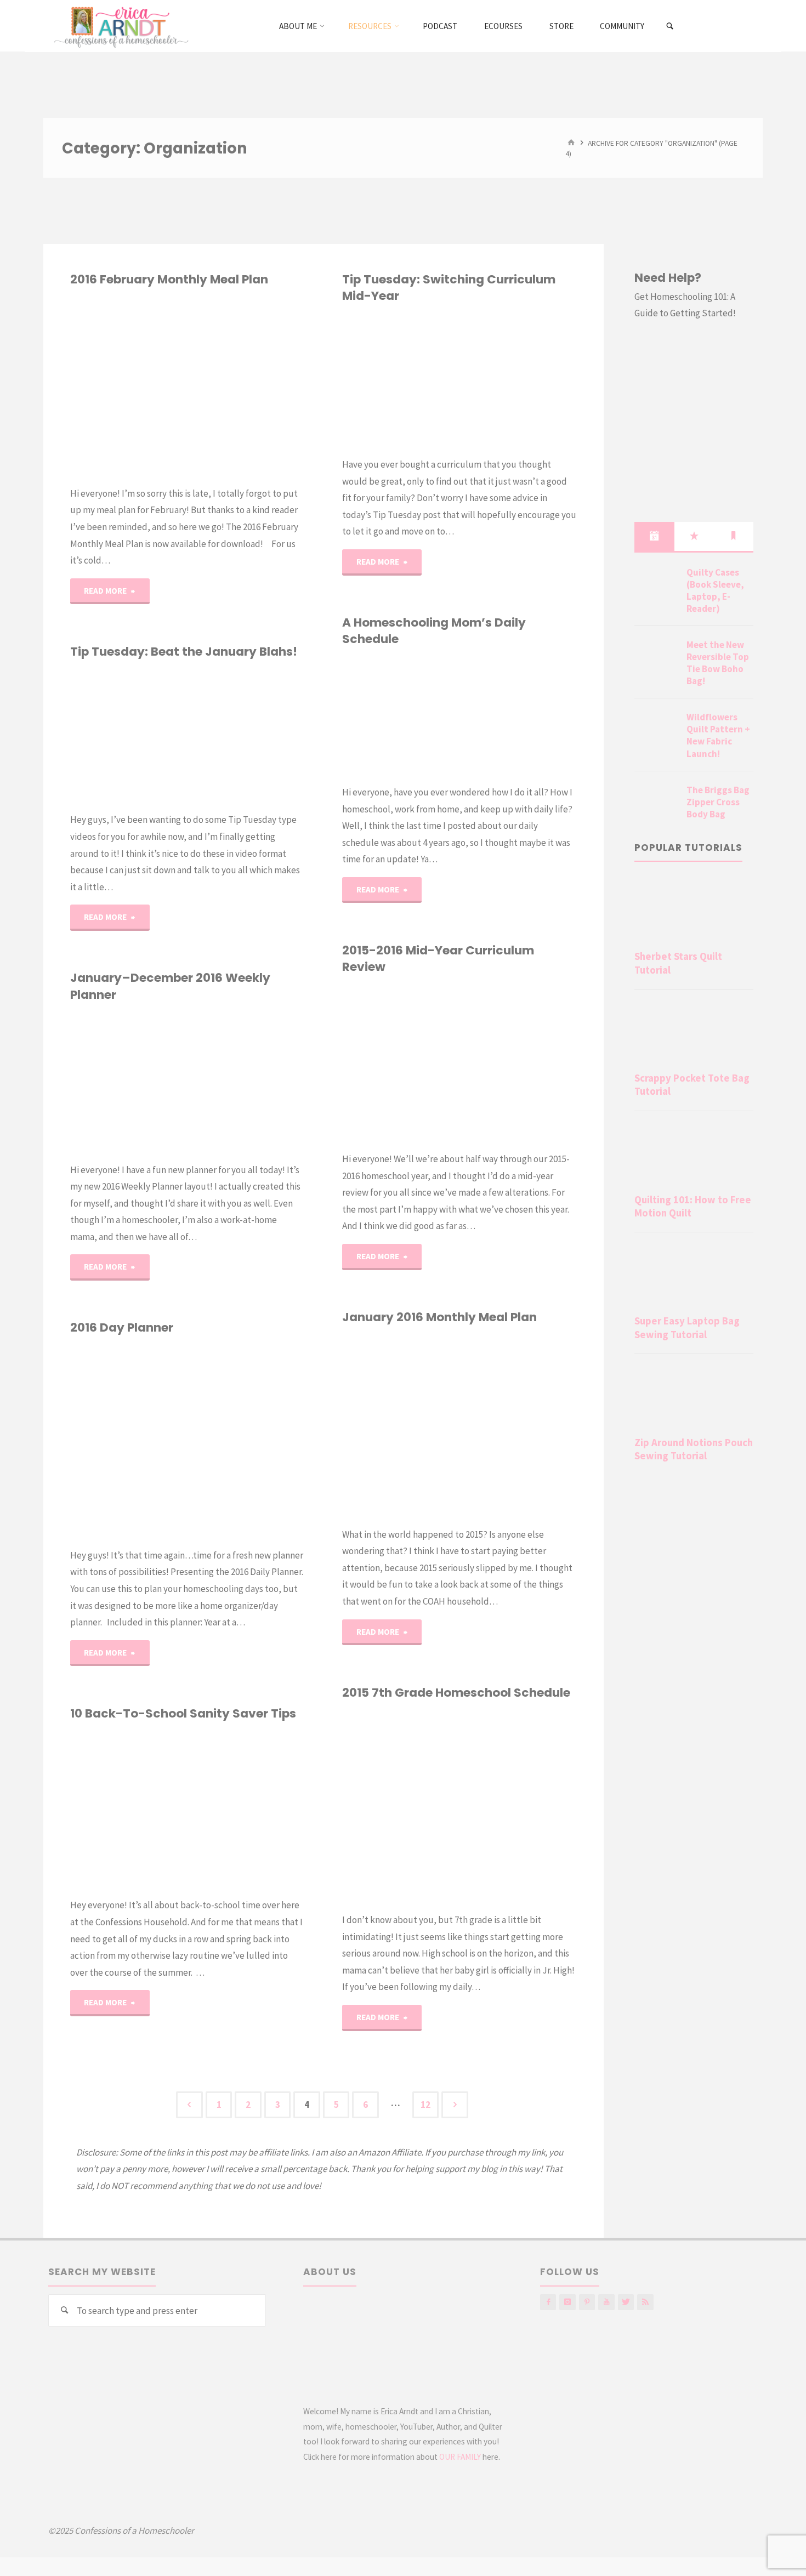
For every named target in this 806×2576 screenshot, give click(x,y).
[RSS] (645, 2302)
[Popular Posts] (694, 536)
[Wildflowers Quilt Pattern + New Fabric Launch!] (656, 730)
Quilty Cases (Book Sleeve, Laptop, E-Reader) (715, 590)
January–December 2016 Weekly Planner (170, 986)
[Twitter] (626, 2302)
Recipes (350, 1381)
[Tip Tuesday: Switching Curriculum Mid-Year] (518, 380)
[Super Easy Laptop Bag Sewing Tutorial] (694, 1276)
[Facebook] (548, 2302)
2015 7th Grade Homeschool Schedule (456, 1693)
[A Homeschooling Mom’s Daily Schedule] (518, 716)
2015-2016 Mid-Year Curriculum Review (438, 959)
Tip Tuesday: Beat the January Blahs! (184, 652)
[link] (670, 26)
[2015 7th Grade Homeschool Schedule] (518, 1806)
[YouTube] (606, 2302)
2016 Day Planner (122, 1327)
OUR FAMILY (460, 2457)
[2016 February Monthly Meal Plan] (246, 386)
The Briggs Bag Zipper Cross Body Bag (718, 802)
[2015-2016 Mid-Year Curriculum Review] (518, 1063)
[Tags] (734, 536)
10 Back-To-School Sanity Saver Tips (183, 1713)
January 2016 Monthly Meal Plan (439, 1317)
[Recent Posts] (654, 536)
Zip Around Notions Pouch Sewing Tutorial (694, 1449)
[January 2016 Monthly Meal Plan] (518, 1426)
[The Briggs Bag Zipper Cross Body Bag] (656, 803)
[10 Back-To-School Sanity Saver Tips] (246, 1809)
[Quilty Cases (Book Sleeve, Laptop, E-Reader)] (656, 585)
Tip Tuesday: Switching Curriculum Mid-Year (449, 288)
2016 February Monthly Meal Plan (169, 279)
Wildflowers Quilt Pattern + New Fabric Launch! (718, 735)
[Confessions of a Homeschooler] (119, 26)
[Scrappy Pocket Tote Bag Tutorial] (694, 1033)
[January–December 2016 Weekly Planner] (246, 1082)
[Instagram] (567, 2302)
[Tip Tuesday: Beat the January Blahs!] (246, 736)
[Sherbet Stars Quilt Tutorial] (694, 911)
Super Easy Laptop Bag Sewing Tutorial (687, 1327)
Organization (71, 1047)
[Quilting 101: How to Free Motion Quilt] (694, 1155)
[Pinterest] (587, 2302)
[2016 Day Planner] (246, 1442)
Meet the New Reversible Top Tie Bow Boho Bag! (718, 663)
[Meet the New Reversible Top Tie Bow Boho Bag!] (656, 658)
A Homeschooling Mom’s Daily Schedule (434, 631)
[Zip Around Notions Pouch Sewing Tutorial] (694, 1397)
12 (425, 2105)
